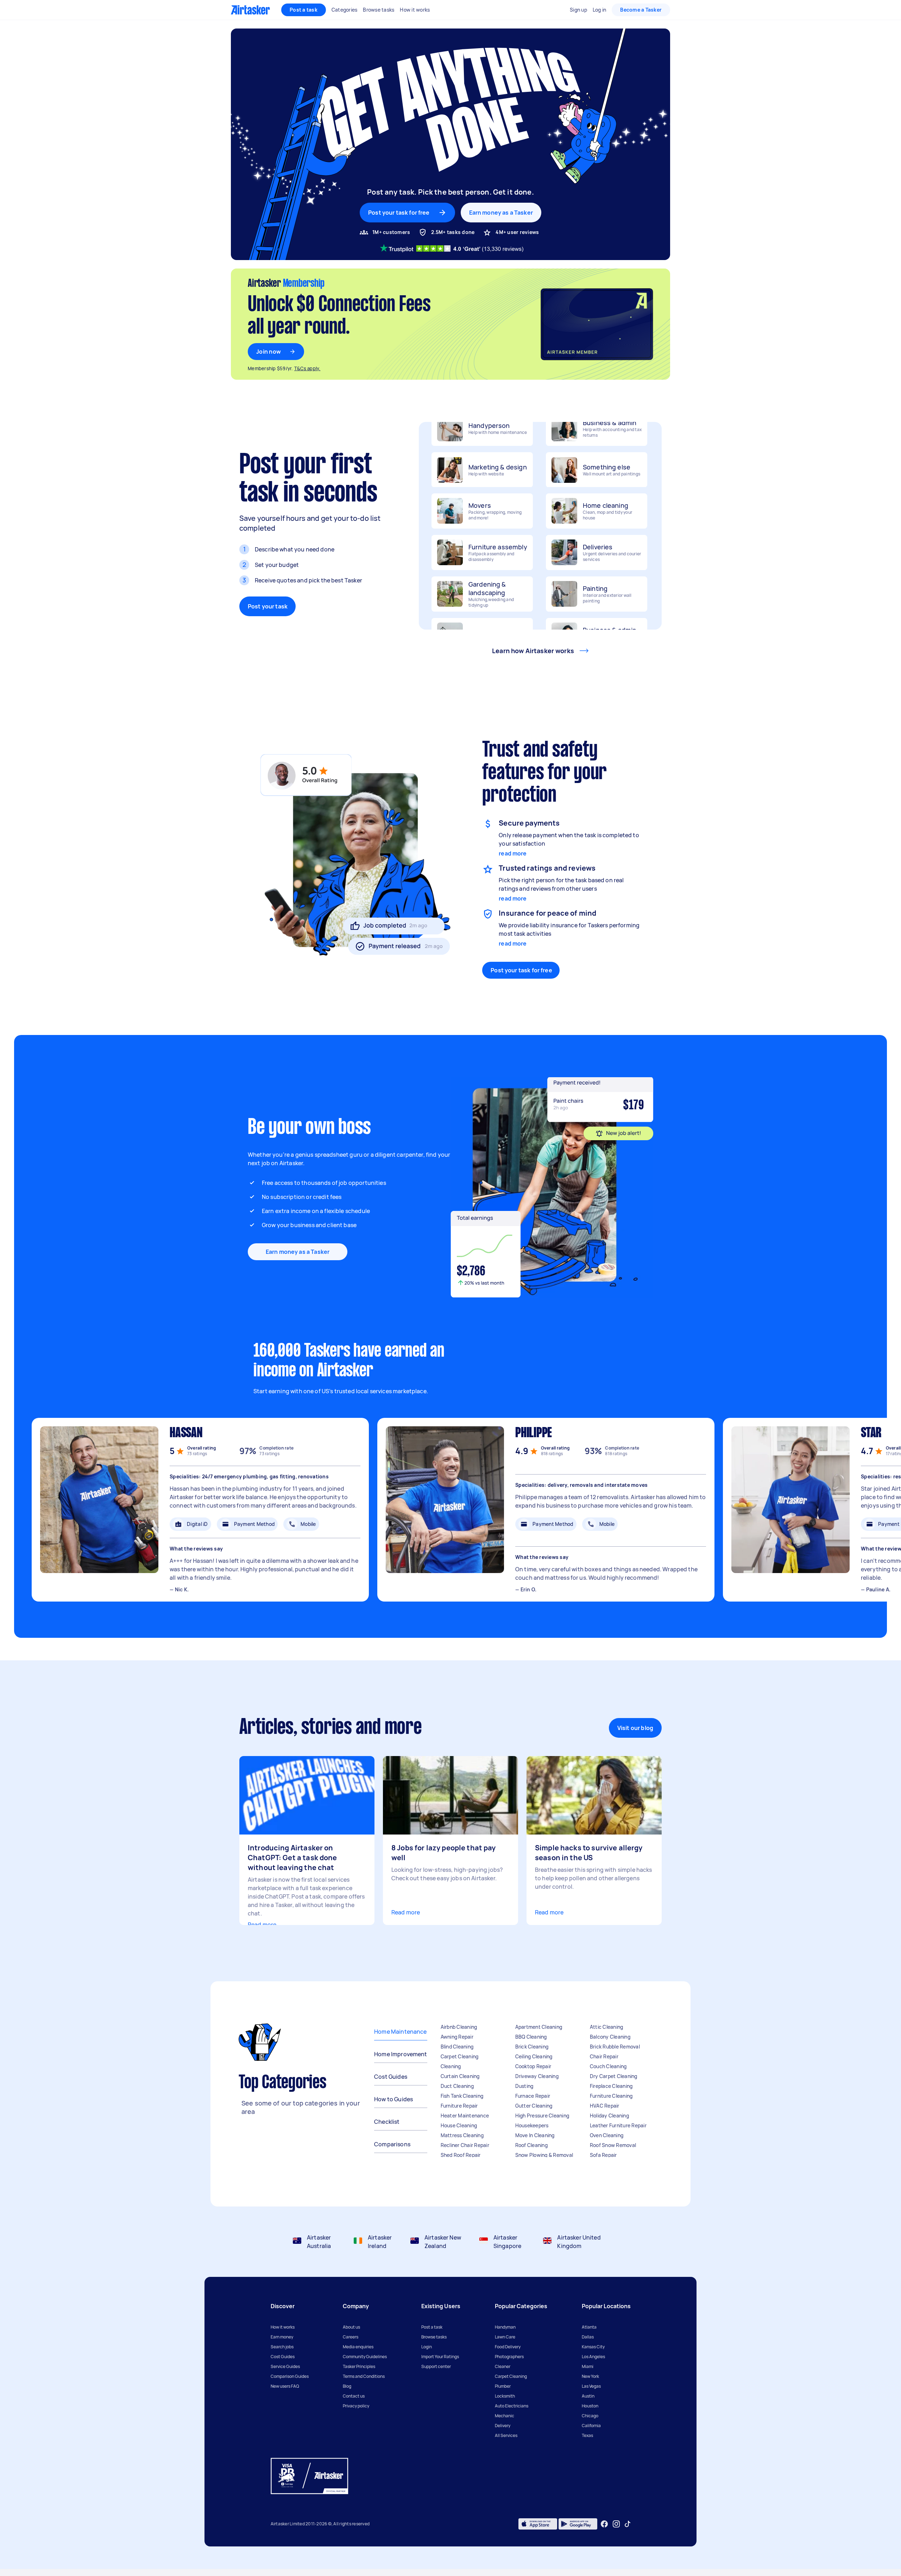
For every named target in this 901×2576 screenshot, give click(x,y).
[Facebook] (604, 2524)
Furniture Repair (459, 2106)
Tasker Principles (359, 2366)
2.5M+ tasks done (453, 232)
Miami (588, 2366)
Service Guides (285, 2366)
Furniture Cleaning (611, 2096)
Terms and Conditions (364, 2376)
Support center (436, 2366)
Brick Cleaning (532, 2047)
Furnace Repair (533, 2096)
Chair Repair (604, 2056)
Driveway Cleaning (537, 2076)
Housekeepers (532, 2125)
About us (351, 2327)
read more (513, 853)
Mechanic (505, 2416)
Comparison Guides (290, 2376)
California (591, 2426)
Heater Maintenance (465, 2116)
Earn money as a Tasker (501, 213)
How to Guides (393, 2099)
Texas (587, 2435)
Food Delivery (508, 2347)
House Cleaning (459, 2125)
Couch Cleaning (608, 2066)
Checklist (387, 2122)
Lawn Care (505, 2337)
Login (427, 2347)
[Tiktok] (628, 2524)
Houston (590, 2406)
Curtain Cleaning (460, 2076)
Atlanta (589, 2327)
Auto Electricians (512, 2406)
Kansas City (593, 2347)
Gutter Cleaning (534, 2106)
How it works (283, 2327)
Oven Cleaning (607, 2135)
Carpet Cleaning (460, 2056)
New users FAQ (285, 2386)
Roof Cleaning (531, 2145)
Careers (351, 2337)
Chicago (590, 2416)
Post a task (304, 10)
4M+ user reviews (517, 232)
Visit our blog (635, 1728)
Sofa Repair (603, 2155)
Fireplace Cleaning (611, 2086)
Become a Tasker (641, 10)
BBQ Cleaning (531, 2037)
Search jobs (282, 2347)
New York (590, 2376)
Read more (262, 1925)
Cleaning (451, 2066)
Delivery (503, 2426)
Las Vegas (591, 2386)
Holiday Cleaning (609, 2116)
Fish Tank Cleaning (462, 2096)
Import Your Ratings (440, 2357)
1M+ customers (391, 232)
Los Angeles (593, 2357)
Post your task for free (521, 970)
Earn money (282, 2337)
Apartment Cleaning (539, 2027)
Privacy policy (356, 2406)
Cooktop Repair (533, 2066)
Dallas (588, 2337)
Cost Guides (391, 2077)
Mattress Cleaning (462, 2135)
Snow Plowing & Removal (544, 2155)
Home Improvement (401, 2054)
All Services (506, 2435)
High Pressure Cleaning (542, 2116)
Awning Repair (457, 2037)
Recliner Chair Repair (465, 2145)
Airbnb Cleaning (459, 2027)
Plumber (503, 2386)
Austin (588, 2396)
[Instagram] (616, 2524)
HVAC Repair (605, 2106)
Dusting (524, 2086)
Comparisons (392, 2144)
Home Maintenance (400, 2032)
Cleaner (503, 2366)
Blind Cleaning (457, 2047)
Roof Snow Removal (613, 2145)
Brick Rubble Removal (615, 2047)
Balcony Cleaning (610, 2037)
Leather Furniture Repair (618, 2125)
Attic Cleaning (607, 2027)
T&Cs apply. (307, 368)
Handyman (505, 2327)
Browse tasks (434, 2337)
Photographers (509, 2357)
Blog (347, 2386)
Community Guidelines (365, 2357)
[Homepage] (250, 10)
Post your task (268, 606)
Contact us (354, 2396)
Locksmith (505, 2396)
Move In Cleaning (535, 2135)
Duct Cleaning (457, 2086)
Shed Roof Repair (461, 2155)
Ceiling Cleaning (534, 2056)
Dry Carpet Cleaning (614, 2076)
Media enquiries (358, 2347)
